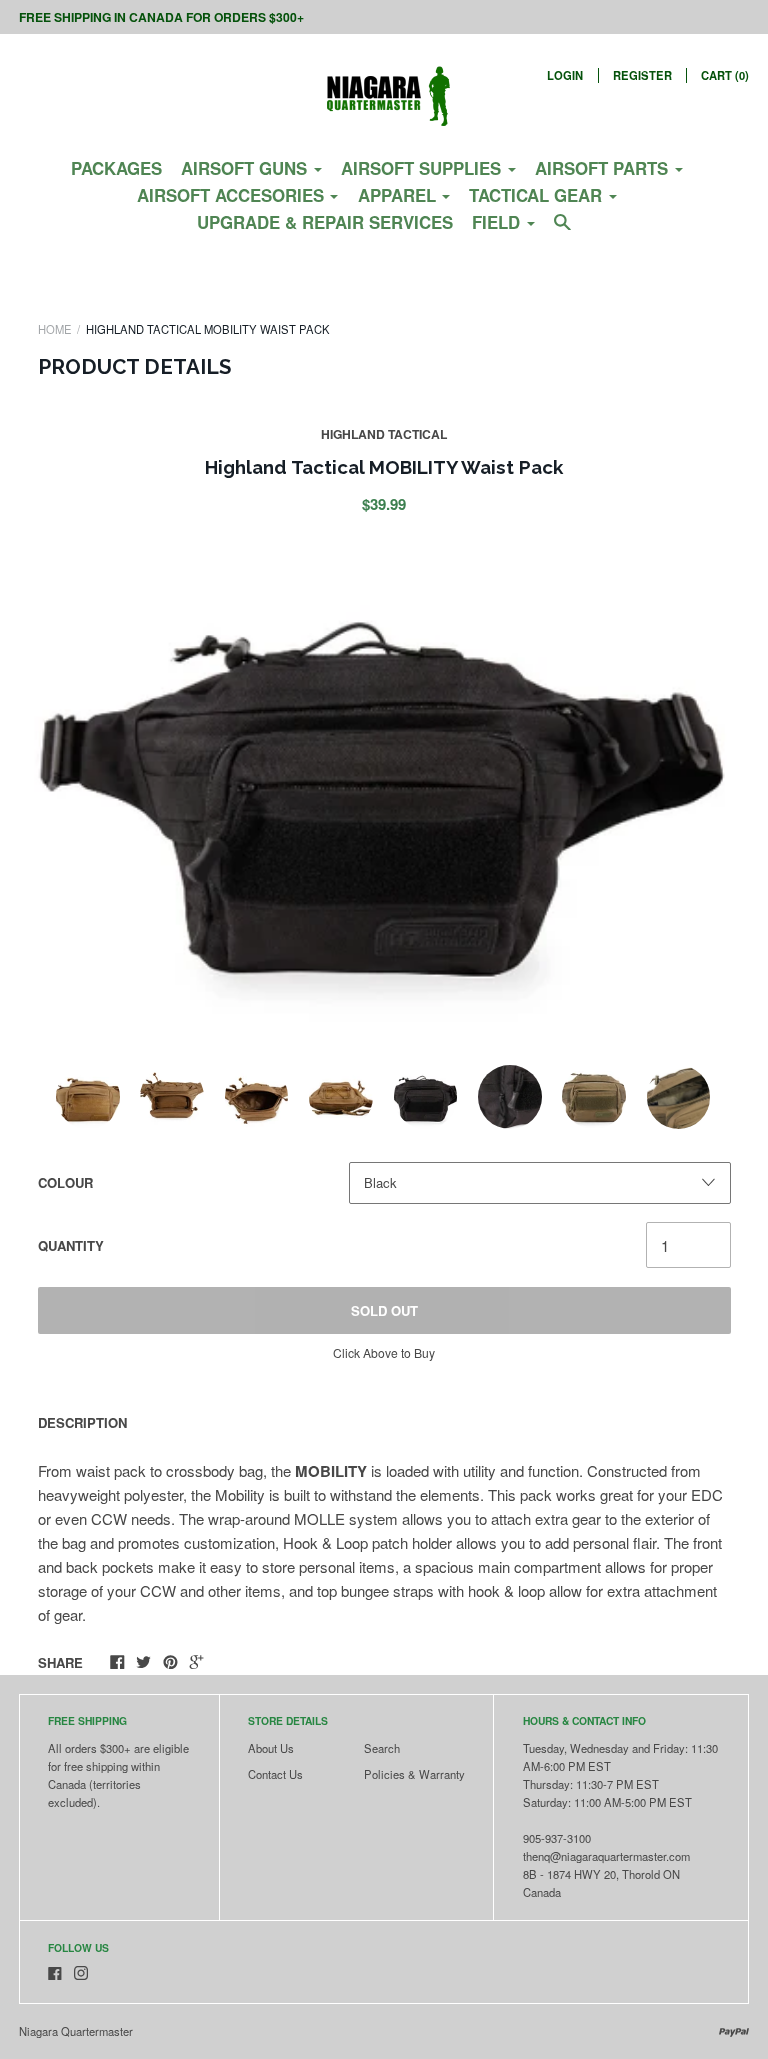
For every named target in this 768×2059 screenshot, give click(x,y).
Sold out (384, 1310)
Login (565, 75)
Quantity (71, 1245)
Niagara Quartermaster (76, 2031)
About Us (271, 1748)
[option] (383, 785)
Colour (65, 1182)
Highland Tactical (384, 434)
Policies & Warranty (414, 1774)
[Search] (562, 230)
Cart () (725, 75)
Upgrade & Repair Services (325, 222)
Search (382, 1748)
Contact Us (275, 1774)
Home (55, 329)
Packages (116, 168)
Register (642, 75)
